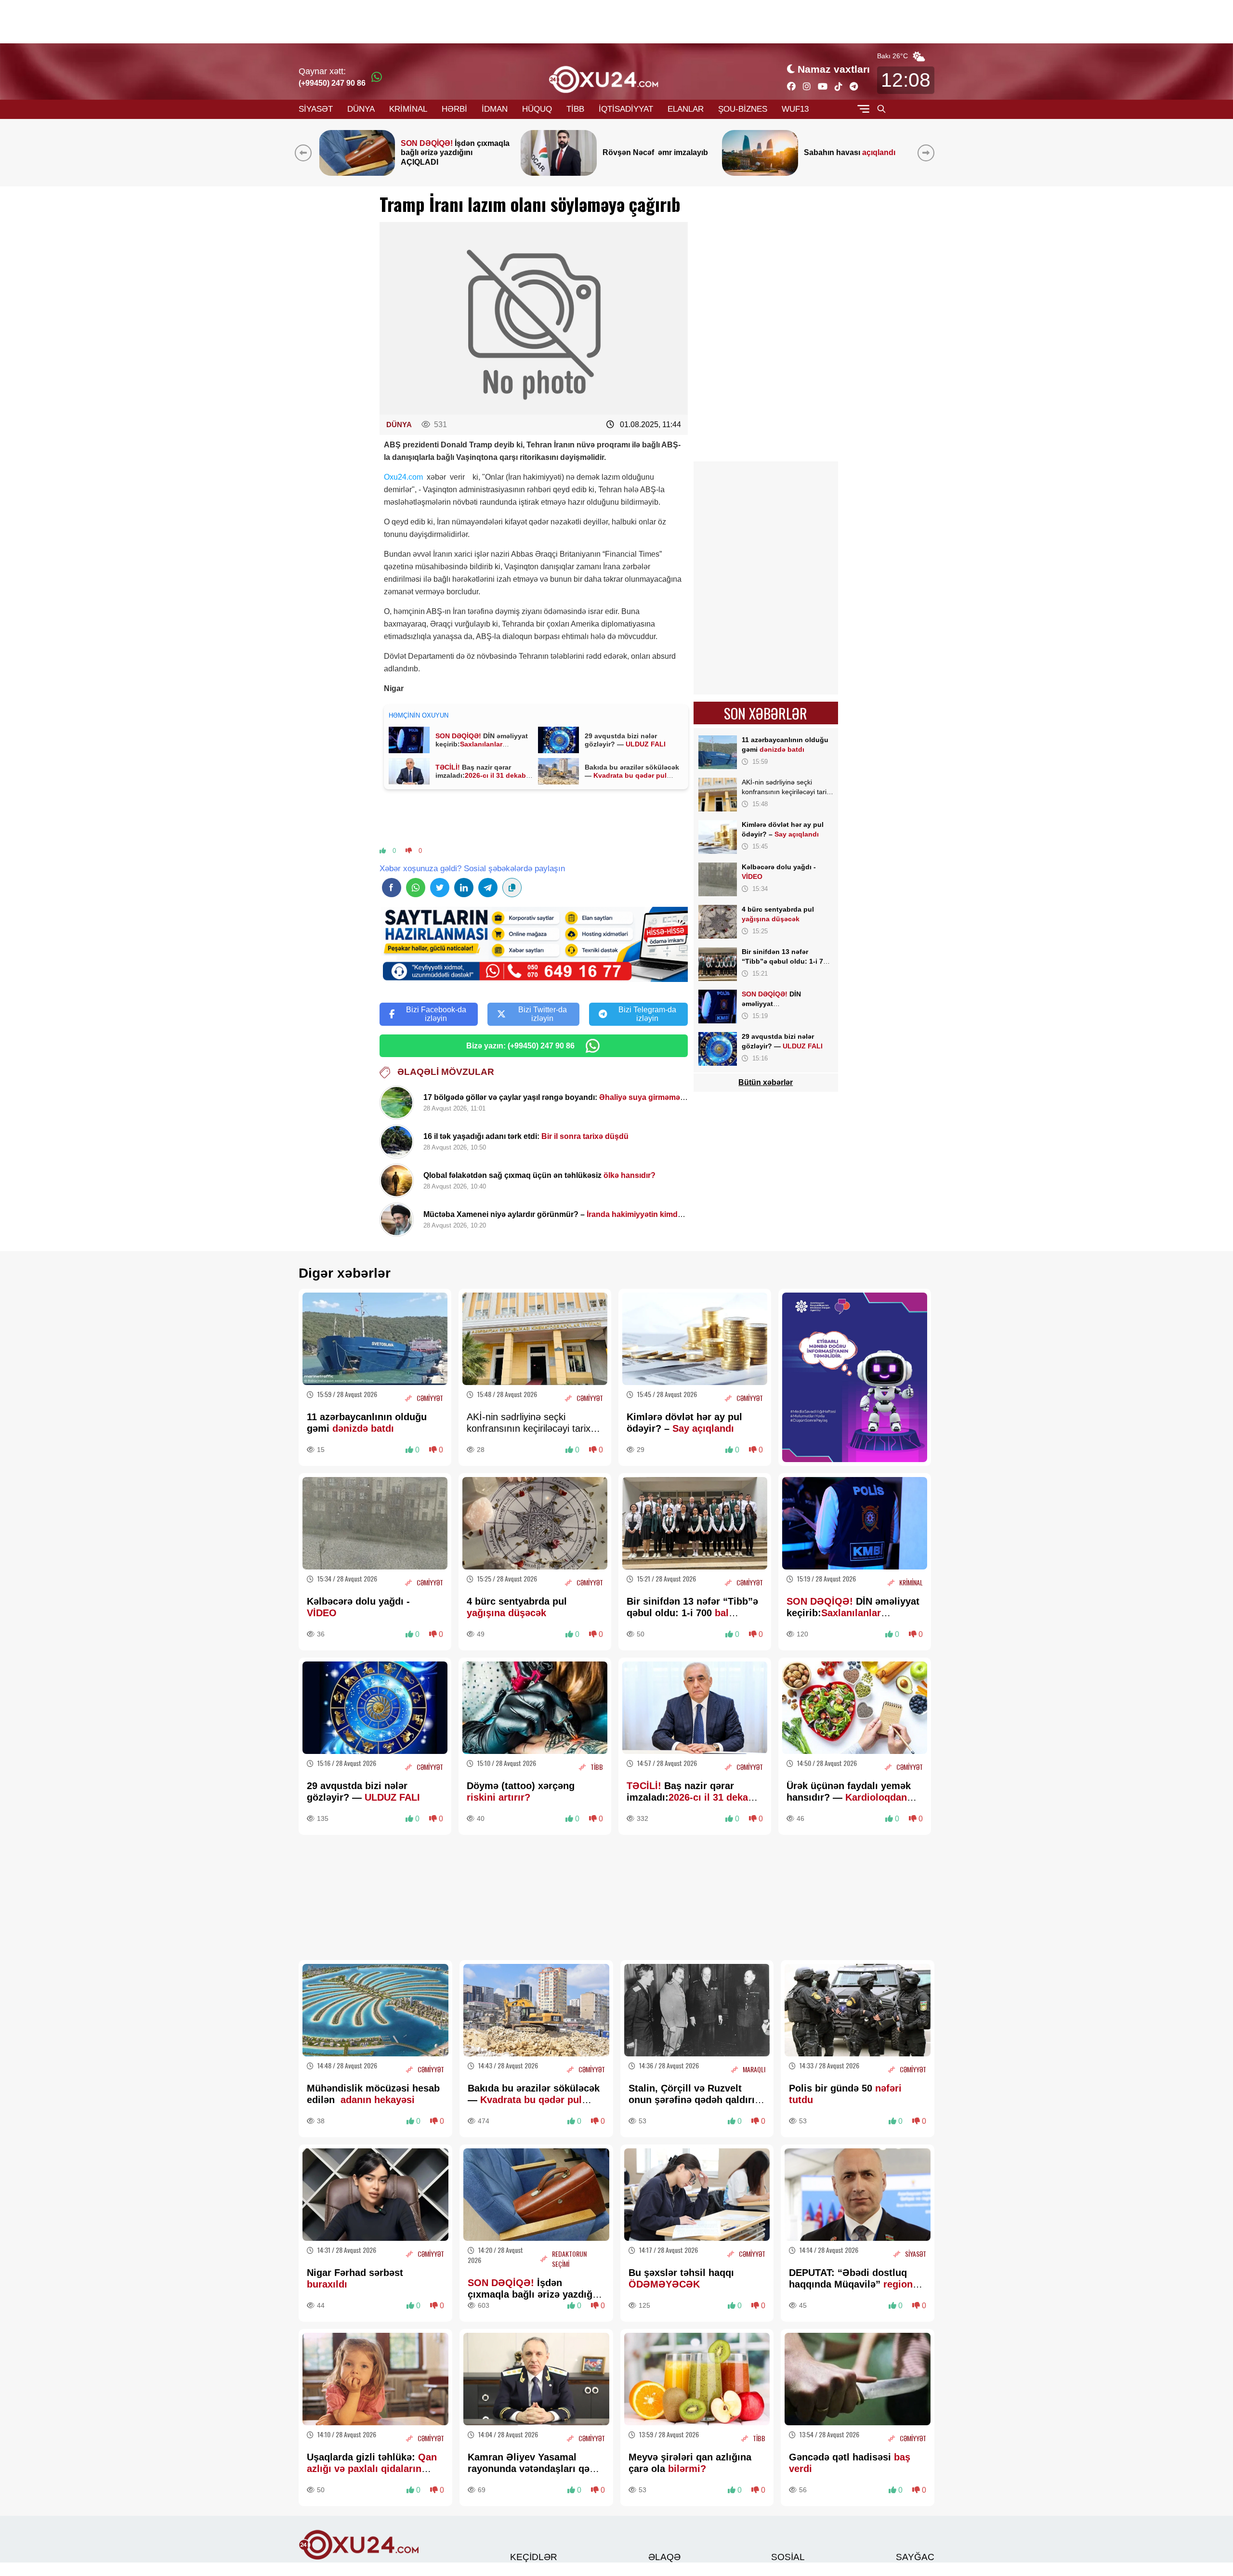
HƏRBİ (454, 109)
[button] (928, 153)
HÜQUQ (537, 109)
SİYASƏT (316, 109)
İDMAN (495, 109)
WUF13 (795, 109)
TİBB (575, 109)
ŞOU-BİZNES (743, 109)
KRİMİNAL (408, 109)
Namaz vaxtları (834, 69)
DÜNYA (361, 109)
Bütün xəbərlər (766, 1082)
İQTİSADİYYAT (626, 109)
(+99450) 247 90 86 (332, 83)
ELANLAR (686, 109)
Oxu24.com (403, 477)
